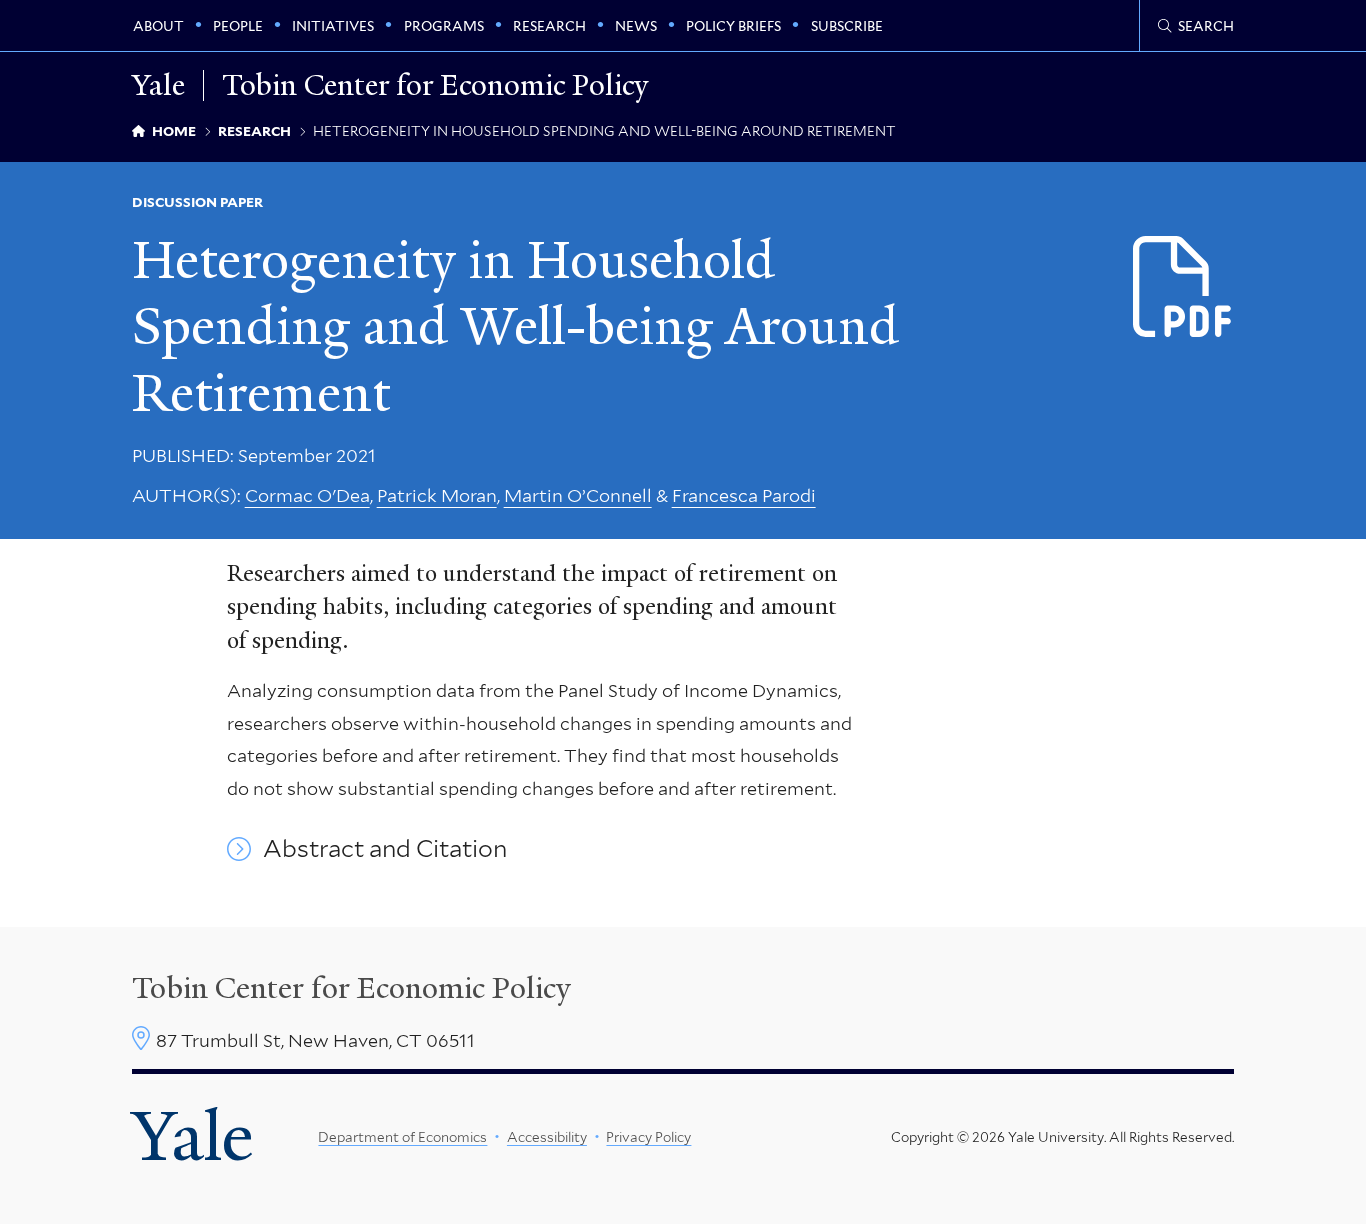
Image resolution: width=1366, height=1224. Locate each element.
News (636, 26)
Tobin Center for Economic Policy (435, 85)
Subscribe (847, 26)
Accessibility (547, 1137)
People (238, 26)
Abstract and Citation (385, 849)
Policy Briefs (733, 26)
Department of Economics (402, 1137)
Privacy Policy (648, 1137)
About (158, 26)
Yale (192, 1136)
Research (549, 26)
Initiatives (333, 26)
